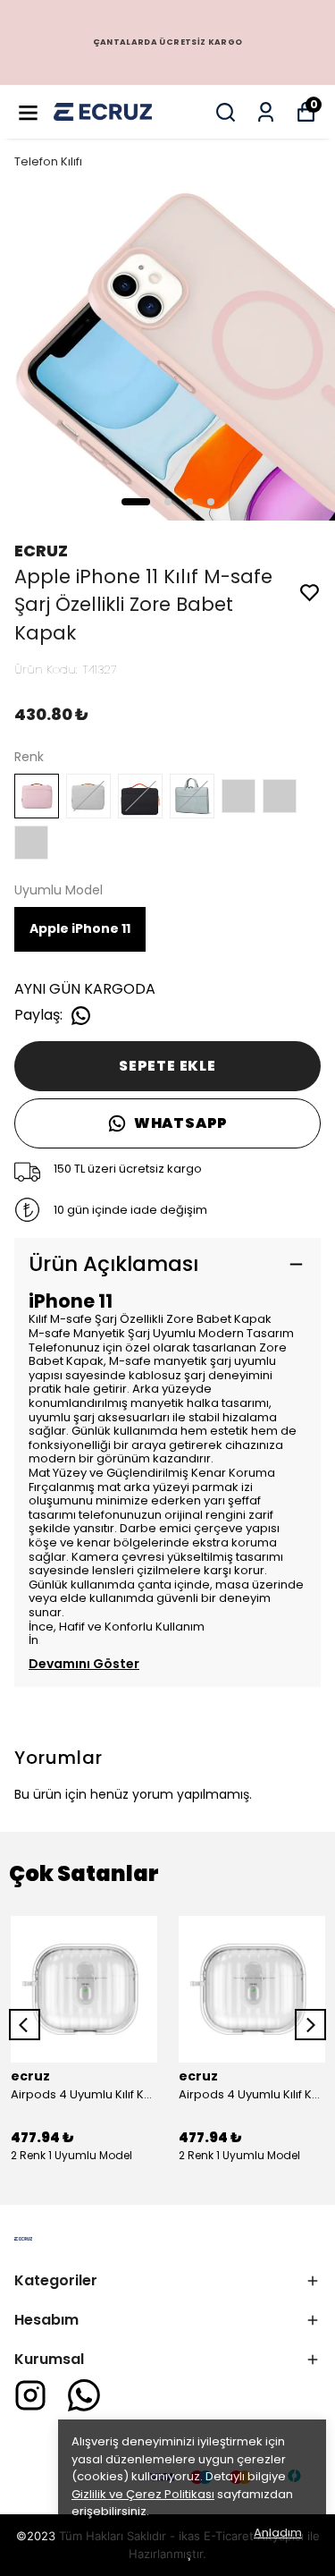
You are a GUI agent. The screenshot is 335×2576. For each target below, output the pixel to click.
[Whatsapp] (84, 2395)
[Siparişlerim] (266, 112)
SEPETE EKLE (167, 1066)
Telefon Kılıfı (48, 161)
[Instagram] (30, 2395)
